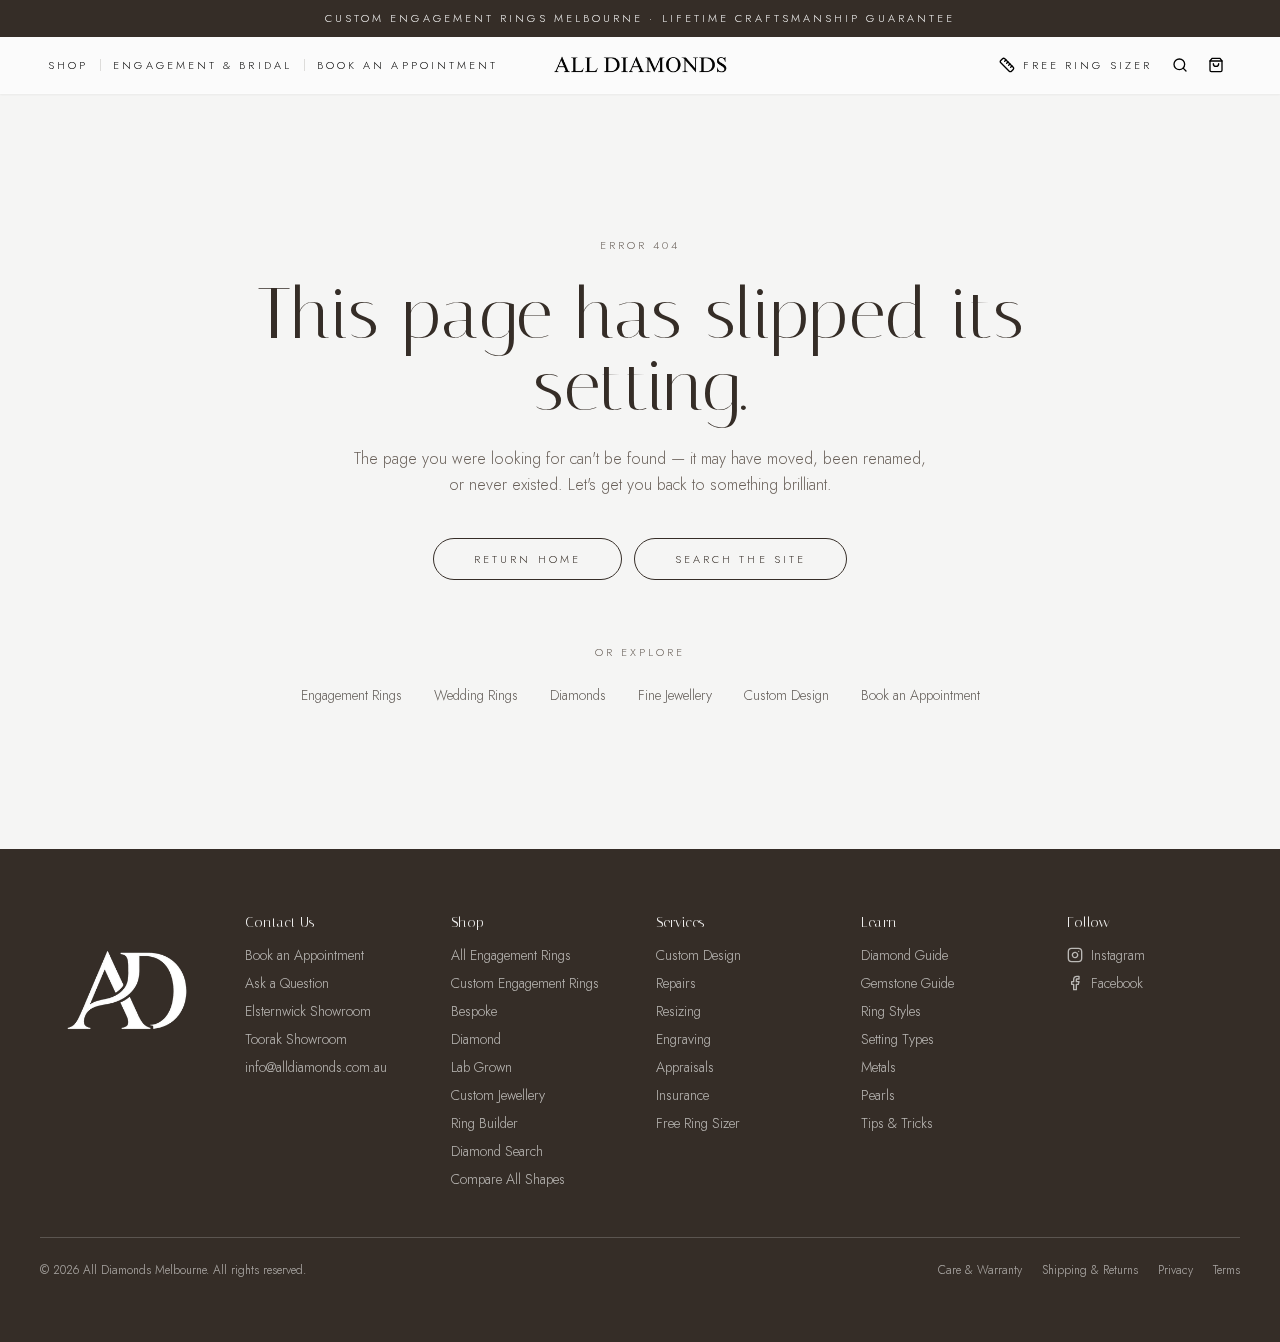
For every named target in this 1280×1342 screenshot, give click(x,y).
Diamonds (578, 695)
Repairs (676, 983)
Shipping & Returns (1090, 1270)
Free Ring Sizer (1087, 65)
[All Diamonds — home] (640, 65)
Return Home (527, 559)
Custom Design (786, 695)
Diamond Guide (904, 955)
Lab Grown (481, 1067)
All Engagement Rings (511, 955)
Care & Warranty (980, 1270)
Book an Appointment (920, 695)
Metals (878, 1067)
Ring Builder (484, 1123)
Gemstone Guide (907, 983)
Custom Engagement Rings (525, 983)
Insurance (682, 1095)
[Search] (1180, 65)
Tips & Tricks (897, 1123)
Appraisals (685, 1067)
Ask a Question (287, 983)
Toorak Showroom (296, 1039)
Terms (1226, 1270)
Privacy (1175, 1270)
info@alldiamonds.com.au (316, 1067)
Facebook (1117, 983)
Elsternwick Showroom (308, 1011)
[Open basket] (1216, 65)
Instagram (1118, 955)
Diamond (476, 1039)
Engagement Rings (351, 695)
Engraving (683, 1039)
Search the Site (740, 559)
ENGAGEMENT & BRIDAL (202, 65)
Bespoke (474, 1011)
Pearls (878, 1095)
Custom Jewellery (498, 1095)
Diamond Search (497, 1151)
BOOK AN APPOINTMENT (408, 65)
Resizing (678, 1011)
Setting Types (897, 1039)
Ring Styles (891, 1011)
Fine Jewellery (675, 695)
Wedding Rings (476, 695)
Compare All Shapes (508, 1179)
